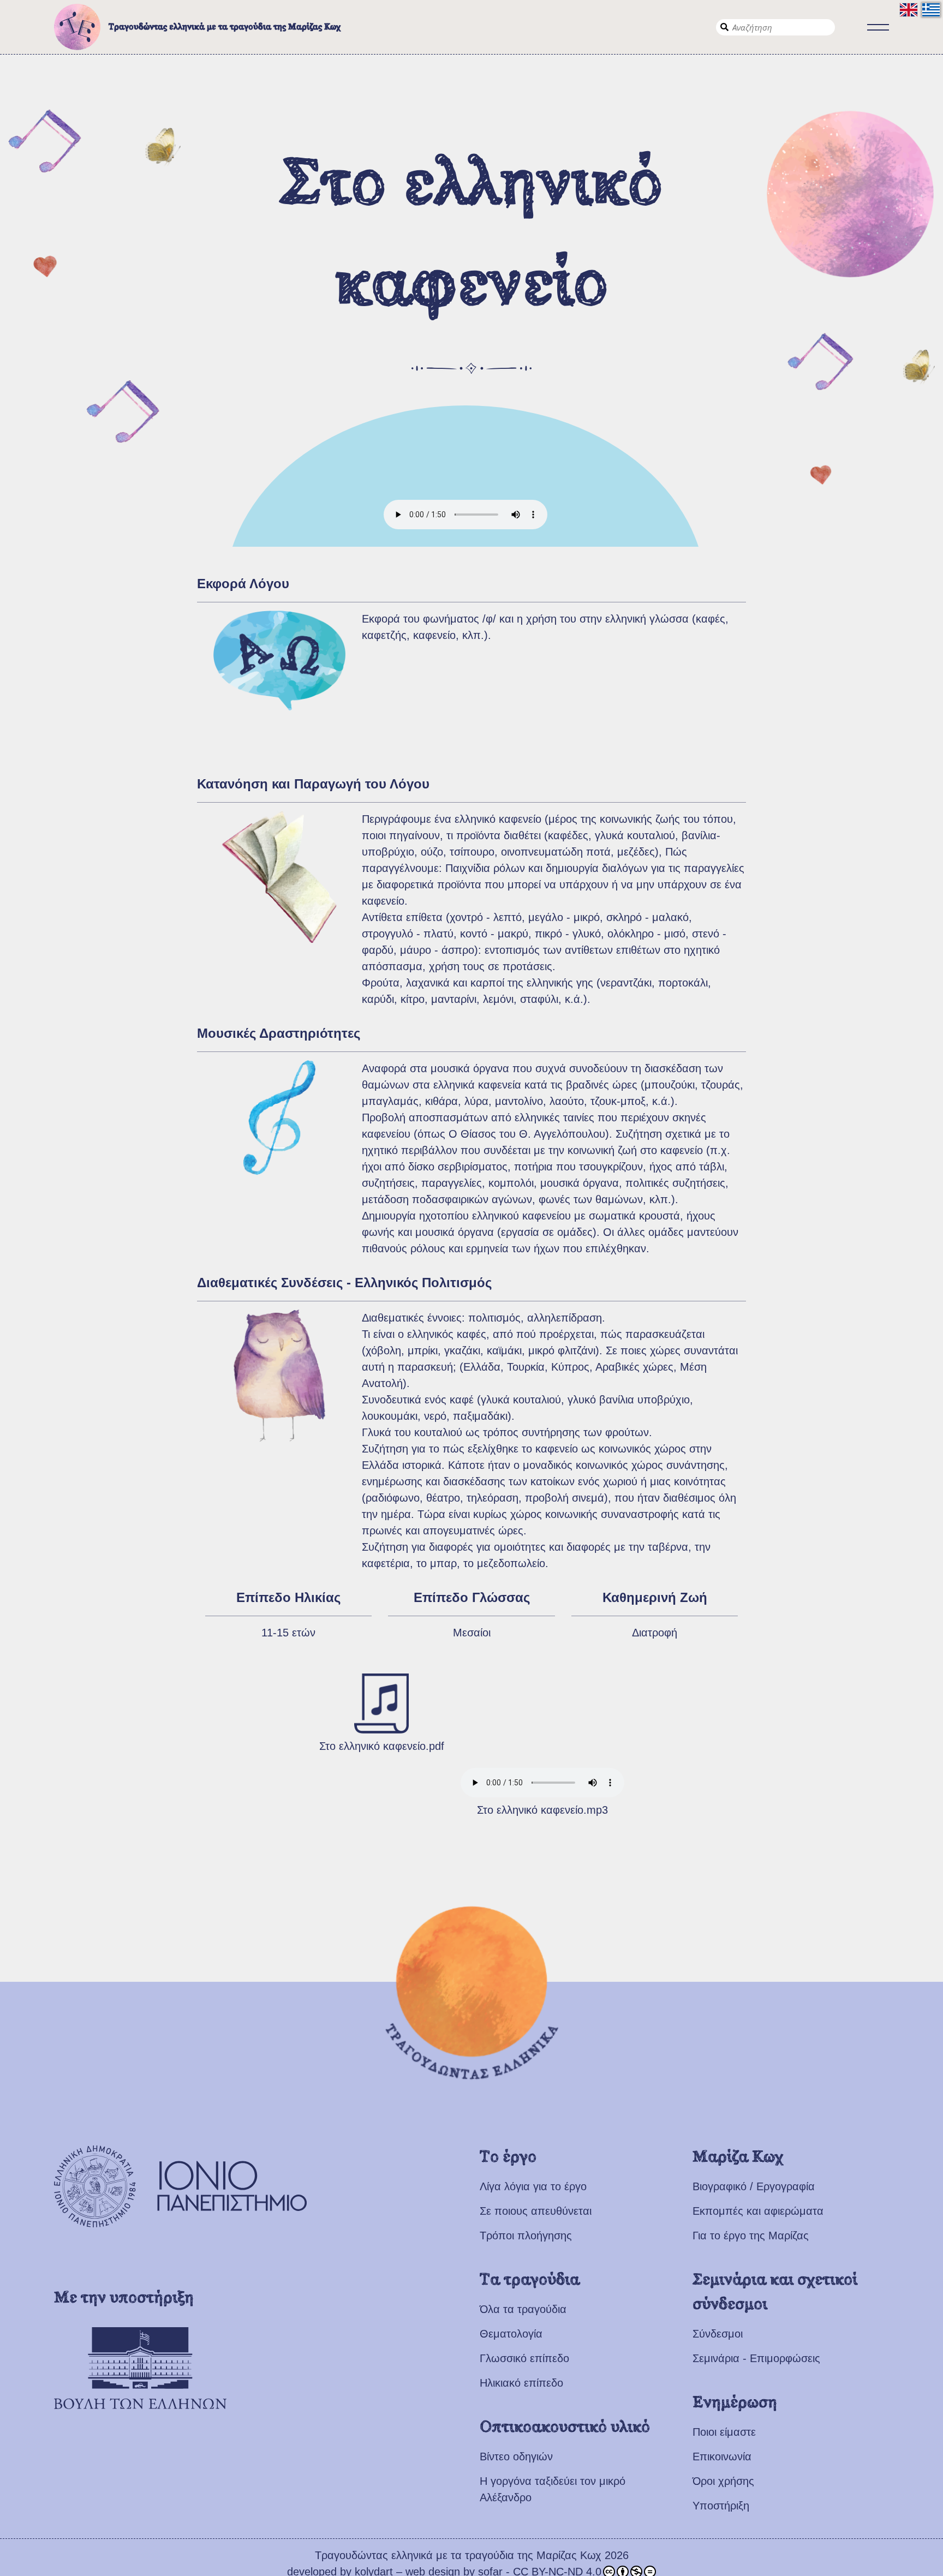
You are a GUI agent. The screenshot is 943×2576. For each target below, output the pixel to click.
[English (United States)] (909, 10)
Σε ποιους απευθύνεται (536, 2211)
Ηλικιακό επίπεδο (521, 2383)
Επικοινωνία (722, 2457)
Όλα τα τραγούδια (523, 2309)
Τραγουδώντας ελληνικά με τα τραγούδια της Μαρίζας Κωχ (225, 27)
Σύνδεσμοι (718, 2334)
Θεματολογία (511, 2334)
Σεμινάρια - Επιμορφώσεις (756, 2358)
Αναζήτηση (724, 27)
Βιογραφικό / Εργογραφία (754, 2186)
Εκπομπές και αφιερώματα (758, 2211)
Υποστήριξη (721, 2506)
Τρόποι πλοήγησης (526, 2236)
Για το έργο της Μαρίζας (751, 2236)
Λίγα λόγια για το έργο (533, 2186)
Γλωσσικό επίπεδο (524, 2358)
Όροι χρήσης (723, 2481)
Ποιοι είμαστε (724, 2432)
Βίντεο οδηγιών (516, 2457)
